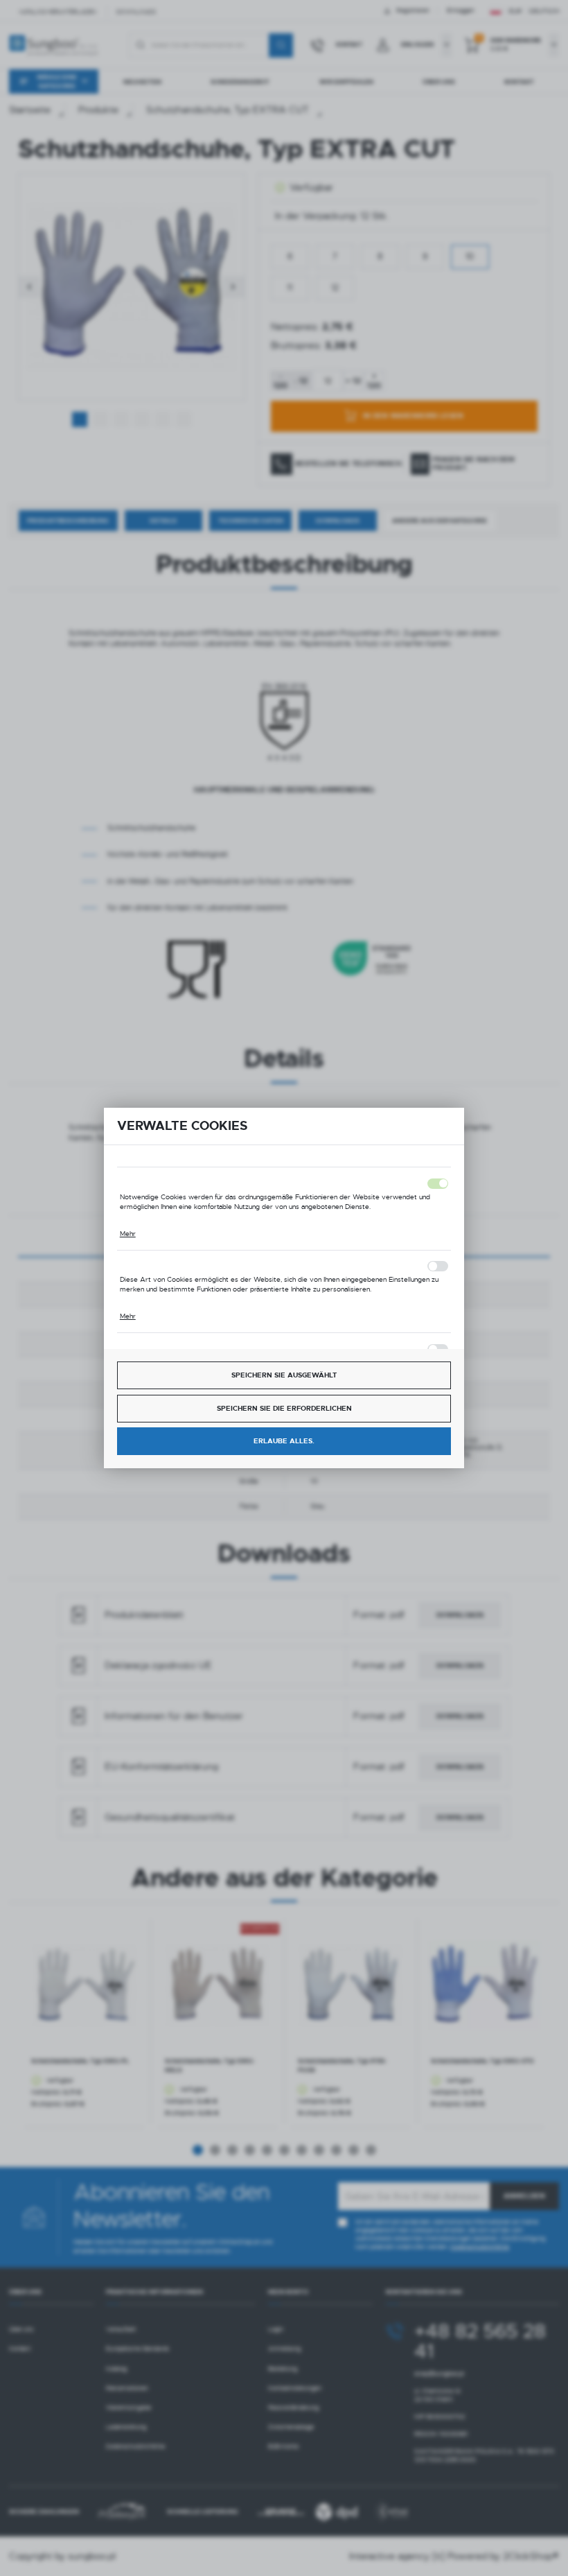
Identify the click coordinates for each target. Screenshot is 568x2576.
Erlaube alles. (284, 1441)
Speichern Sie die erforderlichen (284, 1408)
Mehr (128, 1234)
